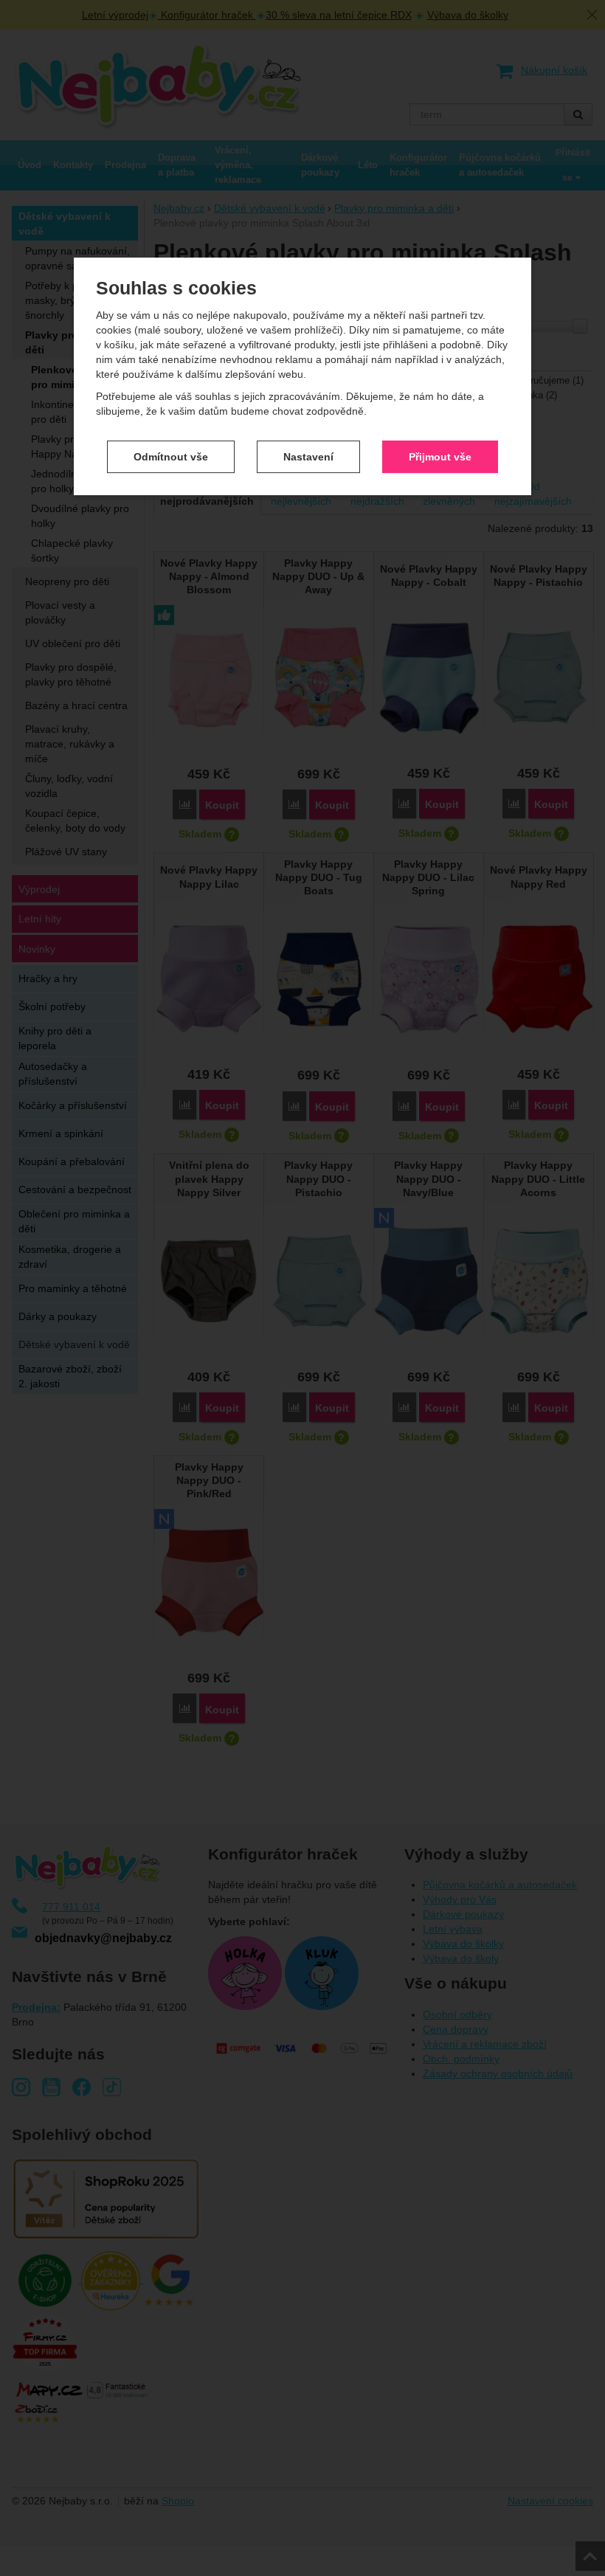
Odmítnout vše (171, 457)
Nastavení (308, 457)
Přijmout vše (440, 457)
